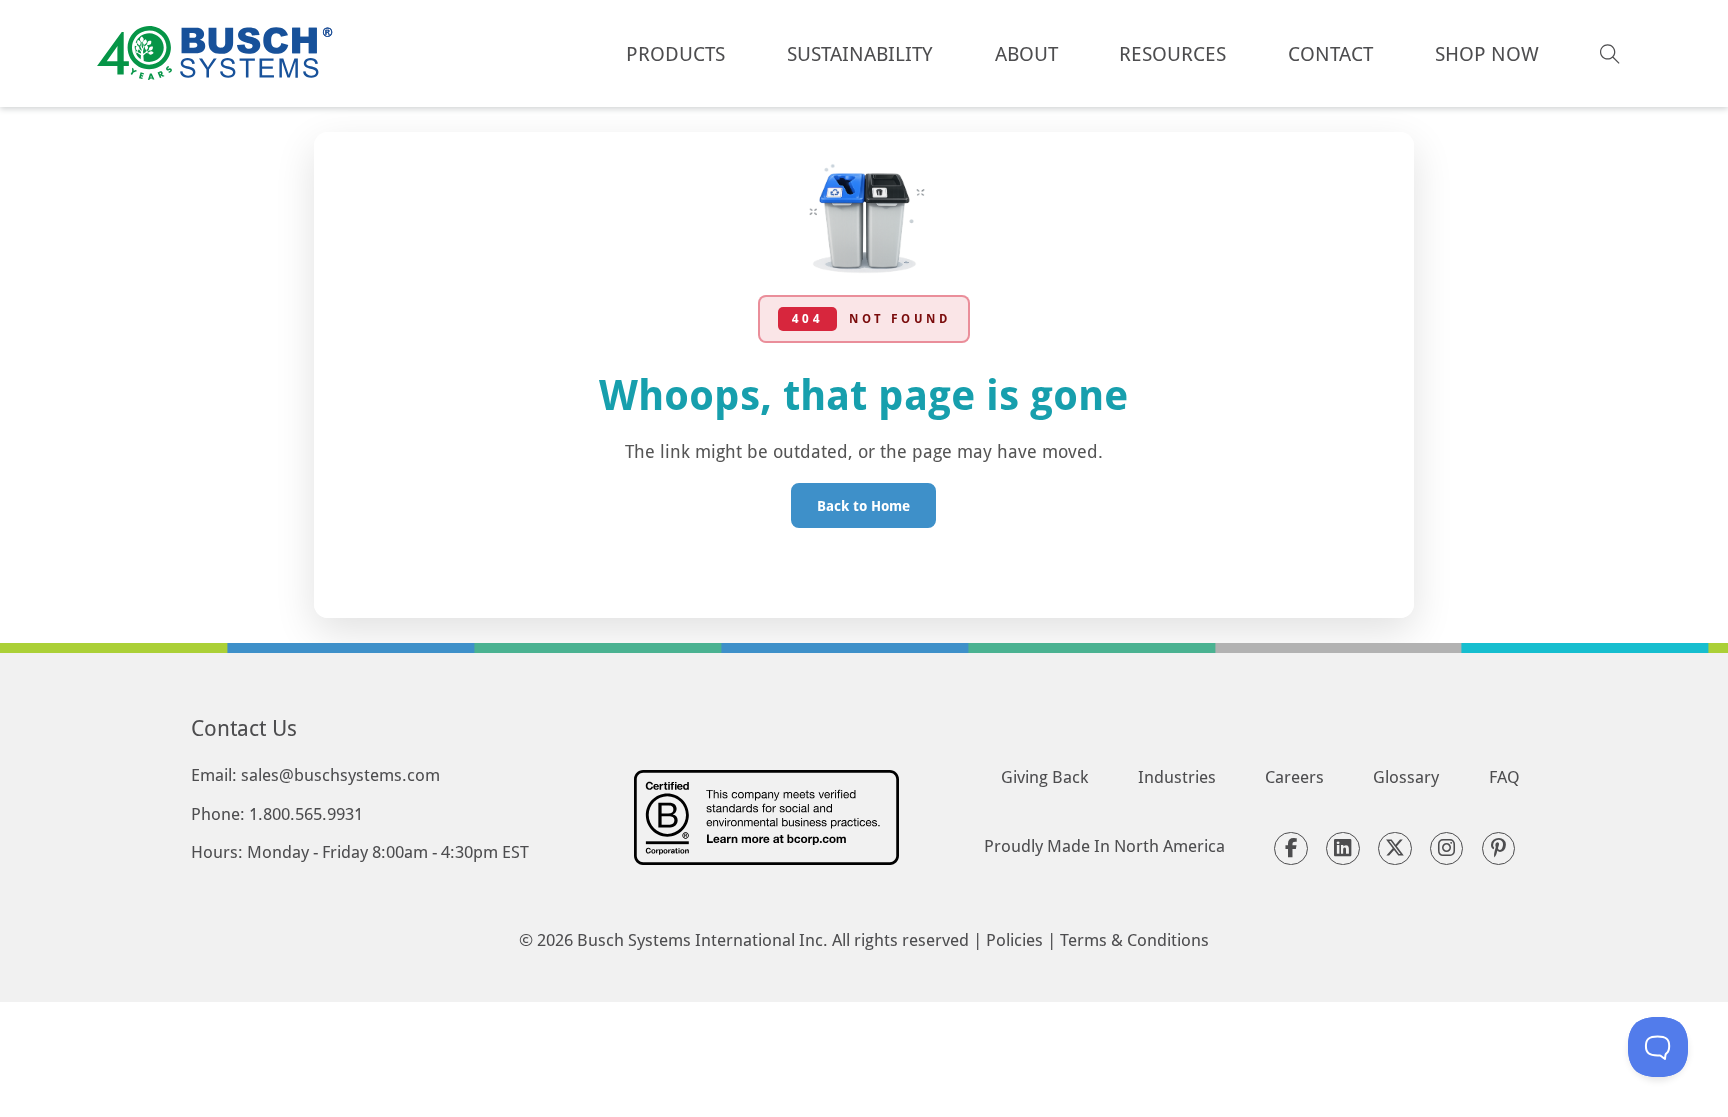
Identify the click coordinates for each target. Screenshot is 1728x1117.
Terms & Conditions (1134, 939)
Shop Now (1487, 53)
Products (675, 53)
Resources (1172, 53)
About (1026, 53)
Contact (1330, 53)
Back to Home (863, 505)
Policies (1014, 939)
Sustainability (860, 53)
